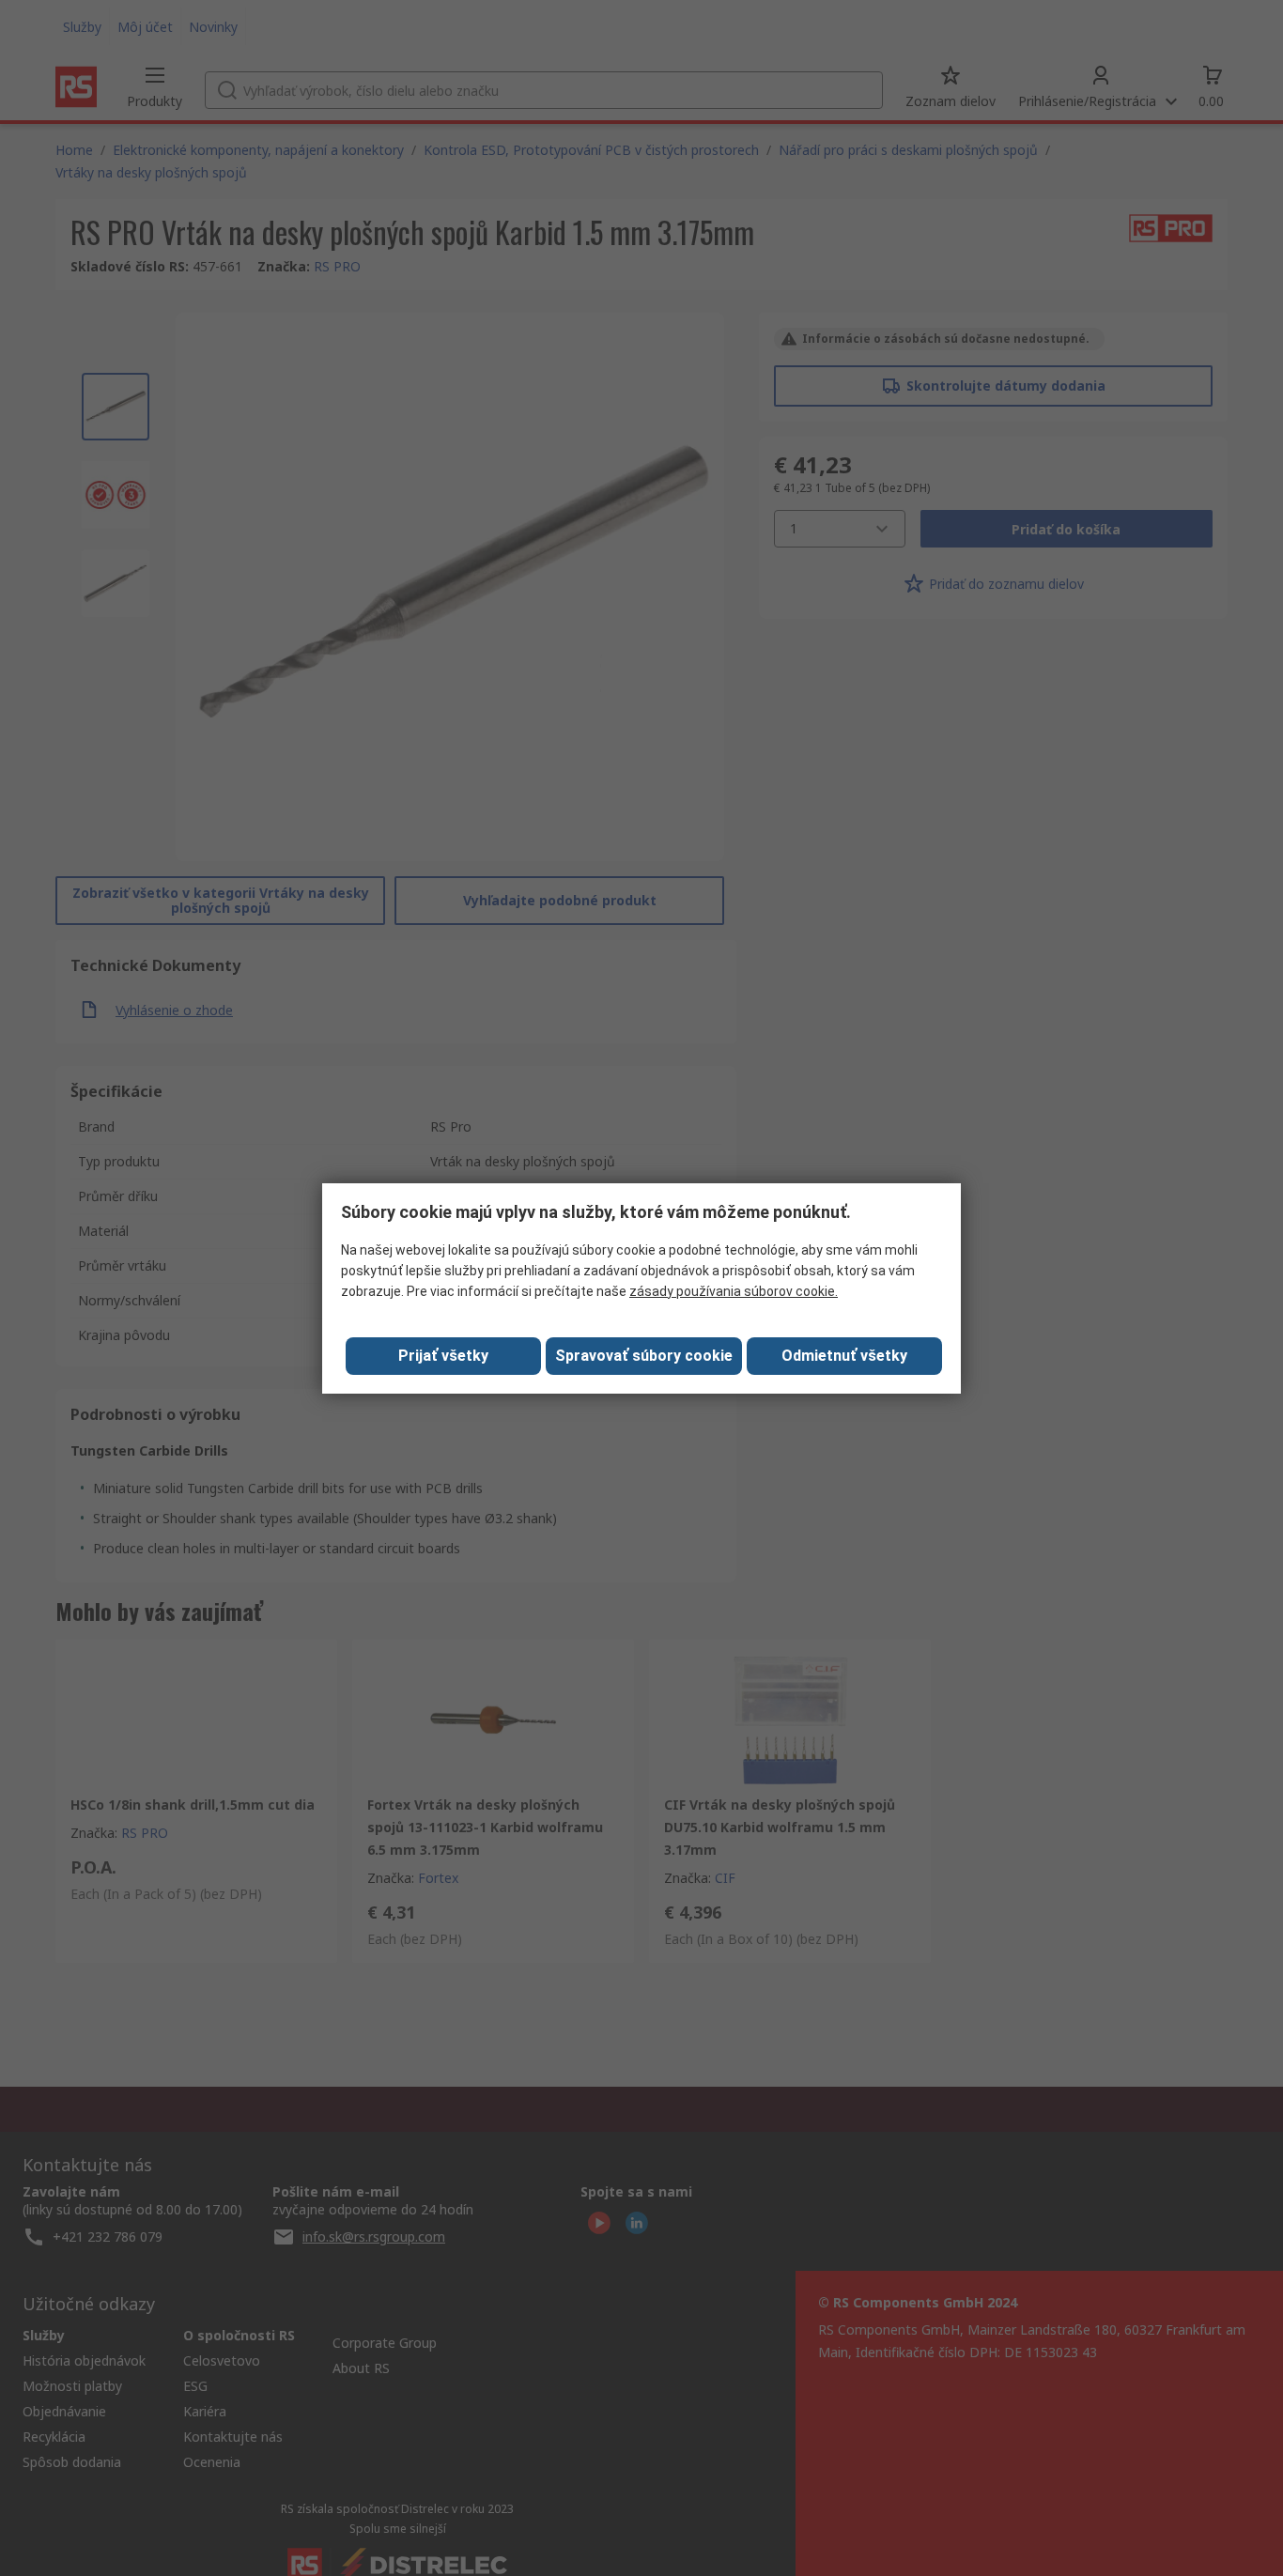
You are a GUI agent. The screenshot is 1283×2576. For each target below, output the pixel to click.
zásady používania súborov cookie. (734, 1291)
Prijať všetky (443, 1356)
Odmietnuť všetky (844, 1356)
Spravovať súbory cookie (644, 1356)
